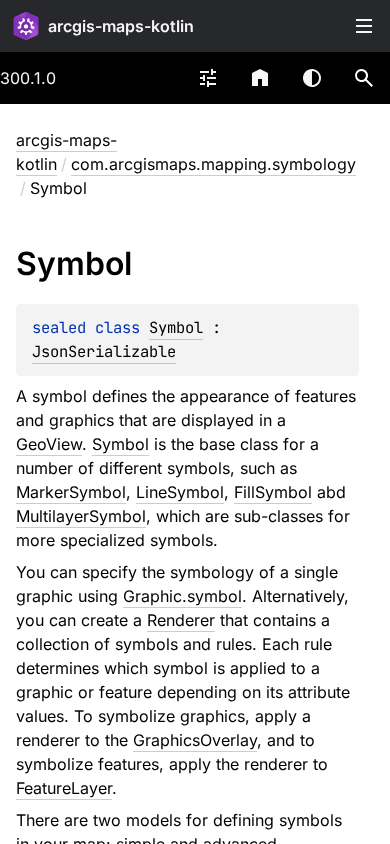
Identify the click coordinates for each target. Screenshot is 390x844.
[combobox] (208, 78)
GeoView (49, 444)
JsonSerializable (104, 351)
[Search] (364, 78)
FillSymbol (273, 492)
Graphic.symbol (182, 596)
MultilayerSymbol (81, 516)
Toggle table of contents (364, 26)
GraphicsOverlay (195, 740)
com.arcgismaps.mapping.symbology (213, 164)
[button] (364, 78)
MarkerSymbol (71, 492)
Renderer (181, 620)
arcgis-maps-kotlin (121, 26)
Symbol (176, 327)
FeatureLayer (64, 788)
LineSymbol (180, 492)
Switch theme (312, 78)
